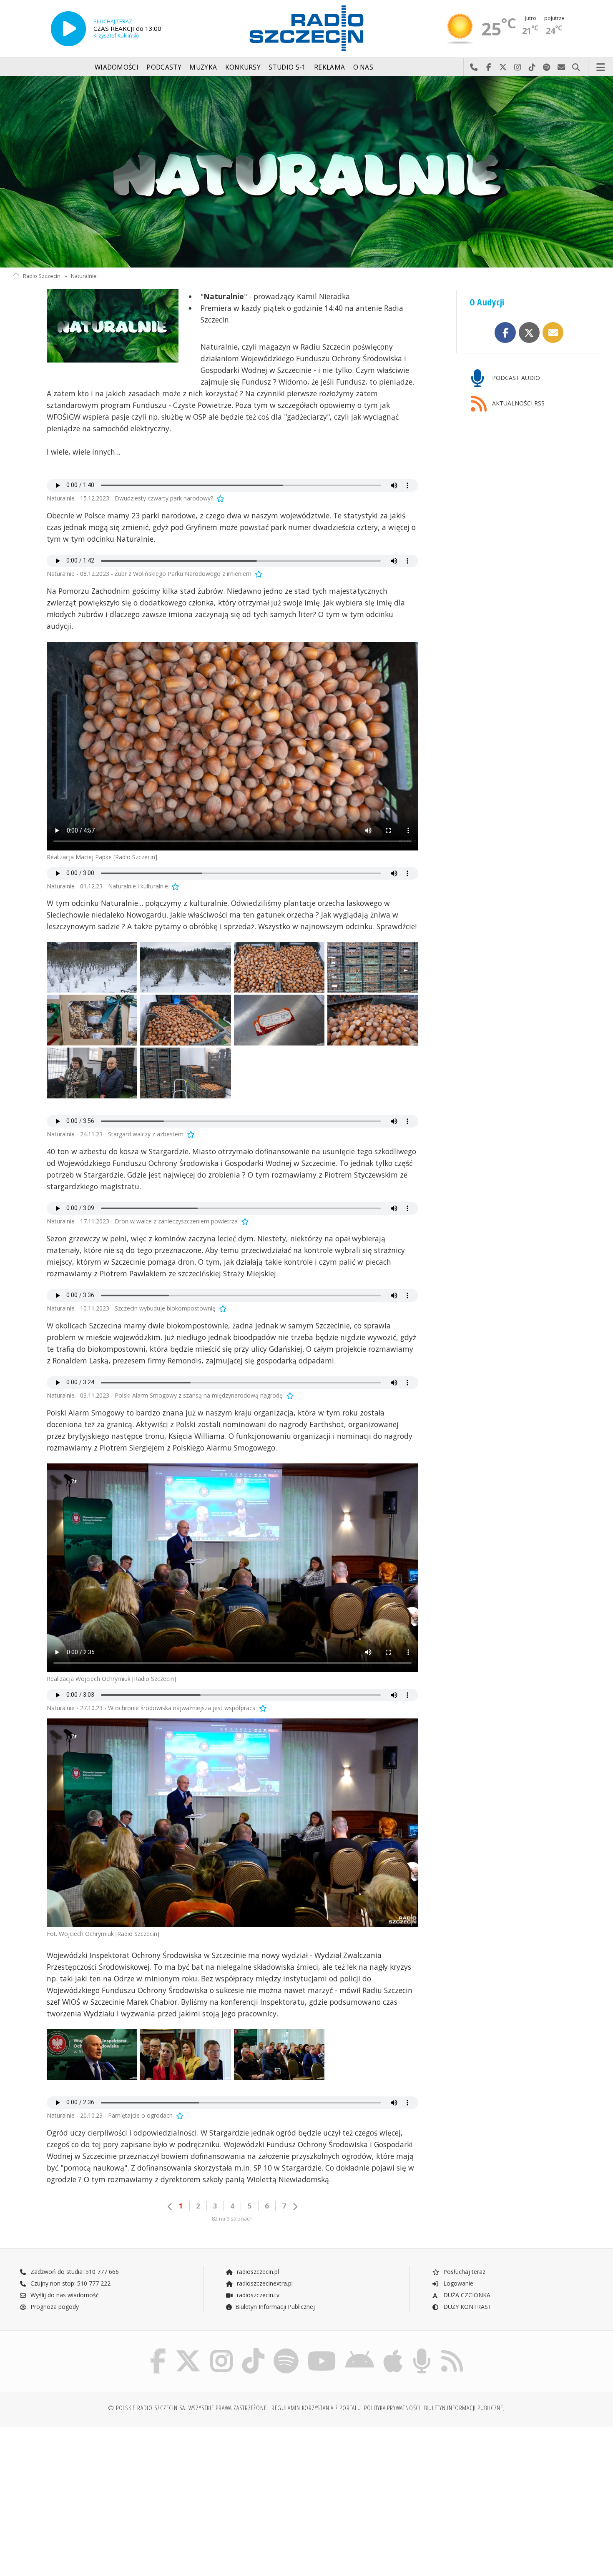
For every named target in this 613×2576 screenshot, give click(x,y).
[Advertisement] (84, 2497)
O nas (363, 67)
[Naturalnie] (306, 172)
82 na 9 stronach (232, 2219)
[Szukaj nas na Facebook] (158, 2350)
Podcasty (164, 67)
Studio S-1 (287, 67)
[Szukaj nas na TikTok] (253, 2350)
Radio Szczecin (42, 276)
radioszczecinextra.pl (264, 2283)
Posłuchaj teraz (464, 2272)
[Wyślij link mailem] (553, 333)
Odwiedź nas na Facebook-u (489, 68)
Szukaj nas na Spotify (547, 68)
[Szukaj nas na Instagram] (221, 2350)
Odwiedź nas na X (503, 68)
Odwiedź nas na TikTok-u (532, 68)
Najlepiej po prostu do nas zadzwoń (474, 68)
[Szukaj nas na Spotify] (286, 2350)
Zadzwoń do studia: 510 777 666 (74, 2272)
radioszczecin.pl (257, 2272)
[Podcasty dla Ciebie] (422, 2350)
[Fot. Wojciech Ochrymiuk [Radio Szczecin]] (232, 1823)
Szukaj (576, 68)
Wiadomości (117, 67)
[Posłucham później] (220, 498)
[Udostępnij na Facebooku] (505, 333)
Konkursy (243, 67)
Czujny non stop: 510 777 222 (70, 2283)
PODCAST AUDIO (515, 378)
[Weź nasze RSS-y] (452, 2350)
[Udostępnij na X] (529, 333)
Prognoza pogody (54, 2307)
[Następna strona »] (295, 2207)
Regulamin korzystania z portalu (316, 2408)
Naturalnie (84, 276)
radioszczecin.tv (257, 2295)
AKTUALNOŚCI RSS (518, 403)
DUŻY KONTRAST (467, 2307)
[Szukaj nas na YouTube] (322, 2350)
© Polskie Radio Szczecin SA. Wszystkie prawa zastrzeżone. (188, 2408)
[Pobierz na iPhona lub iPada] (393, 2350)
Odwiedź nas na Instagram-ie (518, 68)
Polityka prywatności (392, 2408)
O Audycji (487, 302)
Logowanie (457, 2283)
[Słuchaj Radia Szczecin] (68, 29)
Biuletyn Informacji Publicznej (275, 2307)
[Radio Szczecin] (306, 28)
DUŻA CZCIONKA (466, 2295)
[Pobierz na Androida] (360, 2350)
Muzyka (203, 67)
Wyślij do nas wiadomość (561, 68)
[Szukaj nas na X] (188, 2350)
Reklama (329, 67)
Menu (601, 68)
